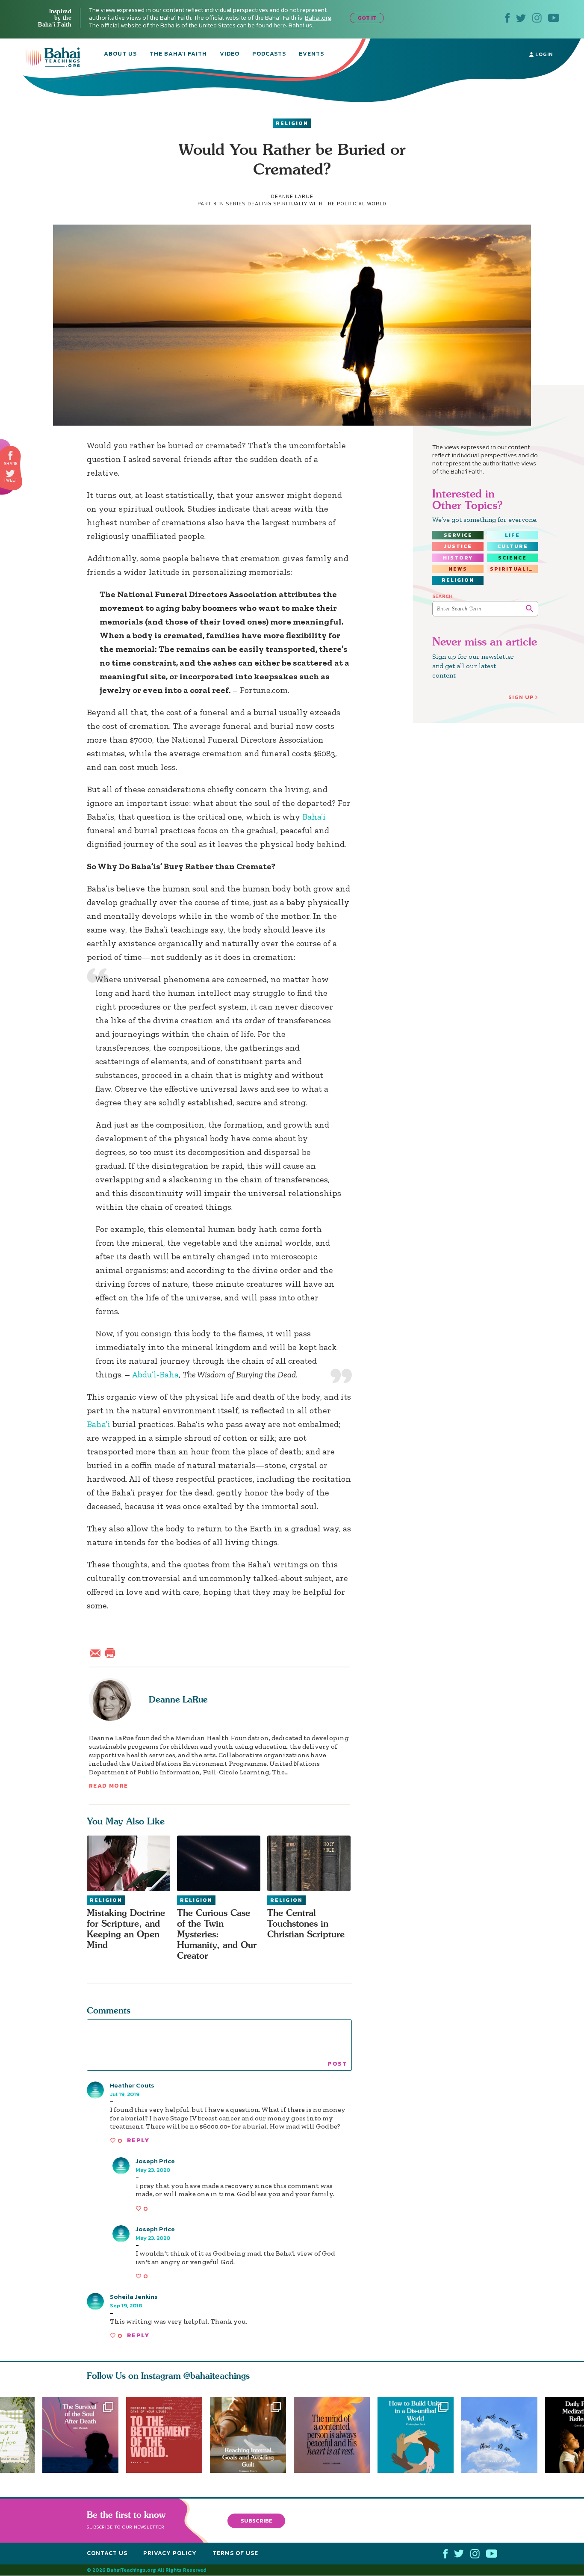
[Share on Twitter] (10, 474)
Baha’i (314, 817)
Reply (138, 2140)
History (458, 558)
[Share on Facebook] (11, 456)
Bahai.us (300, 25)
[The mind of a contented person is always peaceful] (336, 2435)
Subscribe (257, 2521)
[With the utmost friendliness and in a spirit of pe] (164, 2435)
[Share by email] (97, 1652)
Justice (458, 546)
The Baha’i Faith (178, 54)
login (543, 54)
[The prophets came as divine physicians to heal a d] (419, 2435)
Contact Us (107, 2553)
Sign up (521, 697)
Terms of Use (235, 2553)
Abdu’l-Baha (155, 1374)
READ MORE (109, 1786)
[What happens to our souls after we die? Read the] (80, 2435)
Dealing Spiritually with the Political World (317, 204)
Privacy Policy (170, 2553)
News (458, 569)
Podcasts (269, 54)
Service (458, 535)
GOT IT (367, 18)
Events (311, 54)
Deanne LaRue (178, 1699)
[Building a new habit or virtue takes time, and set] (252, 2435)
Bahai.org (318, 18)
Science (512, 558)
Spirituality (514, 569)
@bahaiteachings (217, 2376)
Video (230, 54)
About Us (120, 54)
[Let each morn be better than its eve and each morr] (503, 2435)
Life (512, 535)
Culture (513, 546)
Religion (292, 123)
